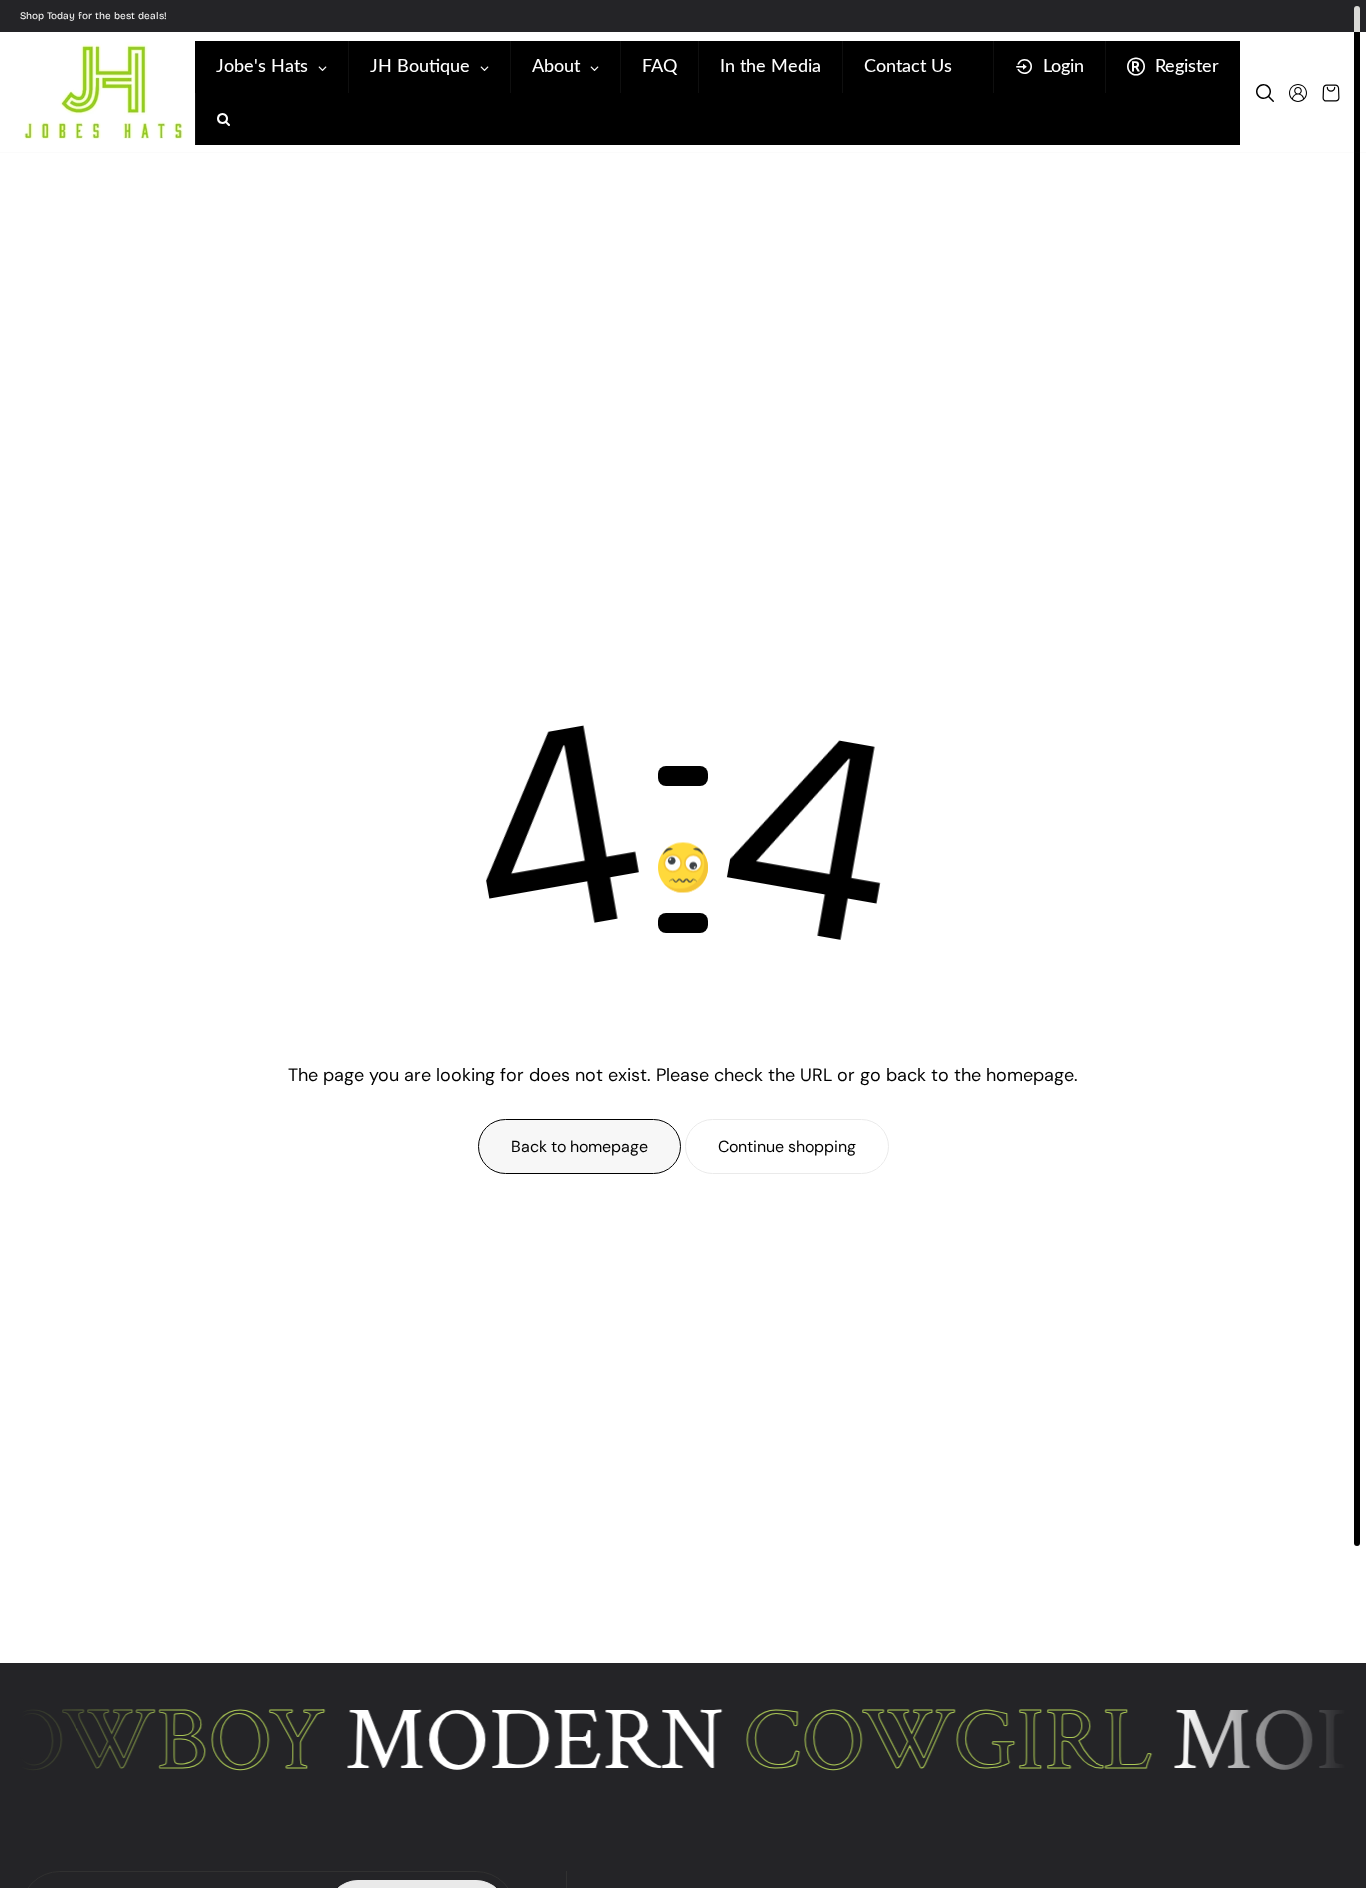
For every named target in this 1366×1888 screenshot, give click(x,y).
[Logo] (102, 92)
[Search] (1265, 93)
